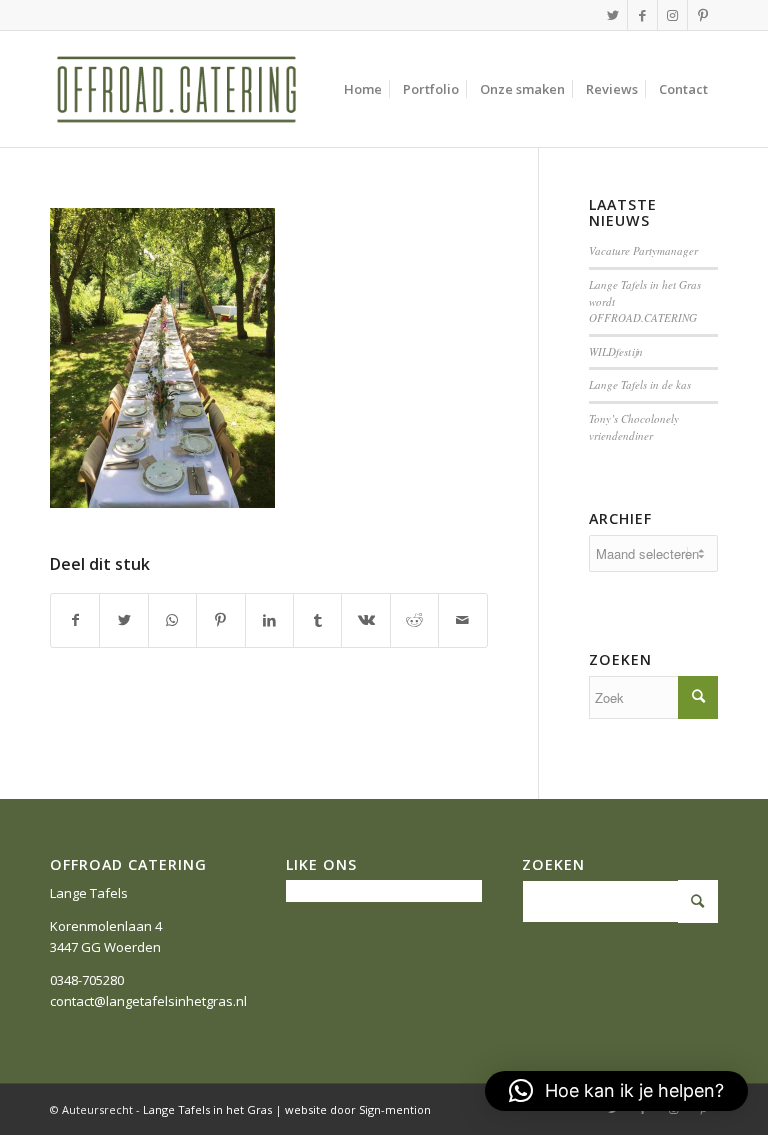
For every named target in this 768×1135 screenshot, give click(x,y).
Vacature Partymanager (643, 250)
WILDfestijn (616, 351)
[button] (616, 1091)
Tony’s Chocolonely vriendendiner (634, 427)
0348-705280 (87, 980)
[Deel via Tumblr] (317, 620)
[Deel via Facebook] (75, 620)
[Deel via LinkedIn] (269, 620)
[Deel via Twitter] (123, 620)
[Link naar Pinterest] (703, 15)
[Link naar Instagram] (672, 15)
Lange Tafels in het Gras (207, 1109)
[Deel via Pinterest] (220, 620)
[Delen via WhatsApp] (172, 620)
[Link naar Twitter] (612, 15)
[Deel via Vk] (365, 620)
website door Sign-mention (358, 1109)
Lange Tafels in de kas (640, 384)
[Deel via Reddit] (414, 620)
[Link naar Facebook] (642, 15)
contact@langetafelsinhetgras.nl (148, 1001)
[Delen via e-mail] (463, 620)
